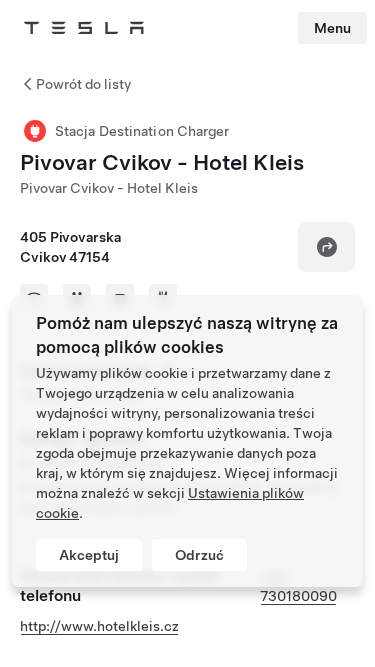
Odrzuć (199, 555)
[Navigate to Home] (84, 28)
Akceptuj (89, 555)
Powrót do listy (83, 84)
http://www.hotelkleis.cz (99, 626)
